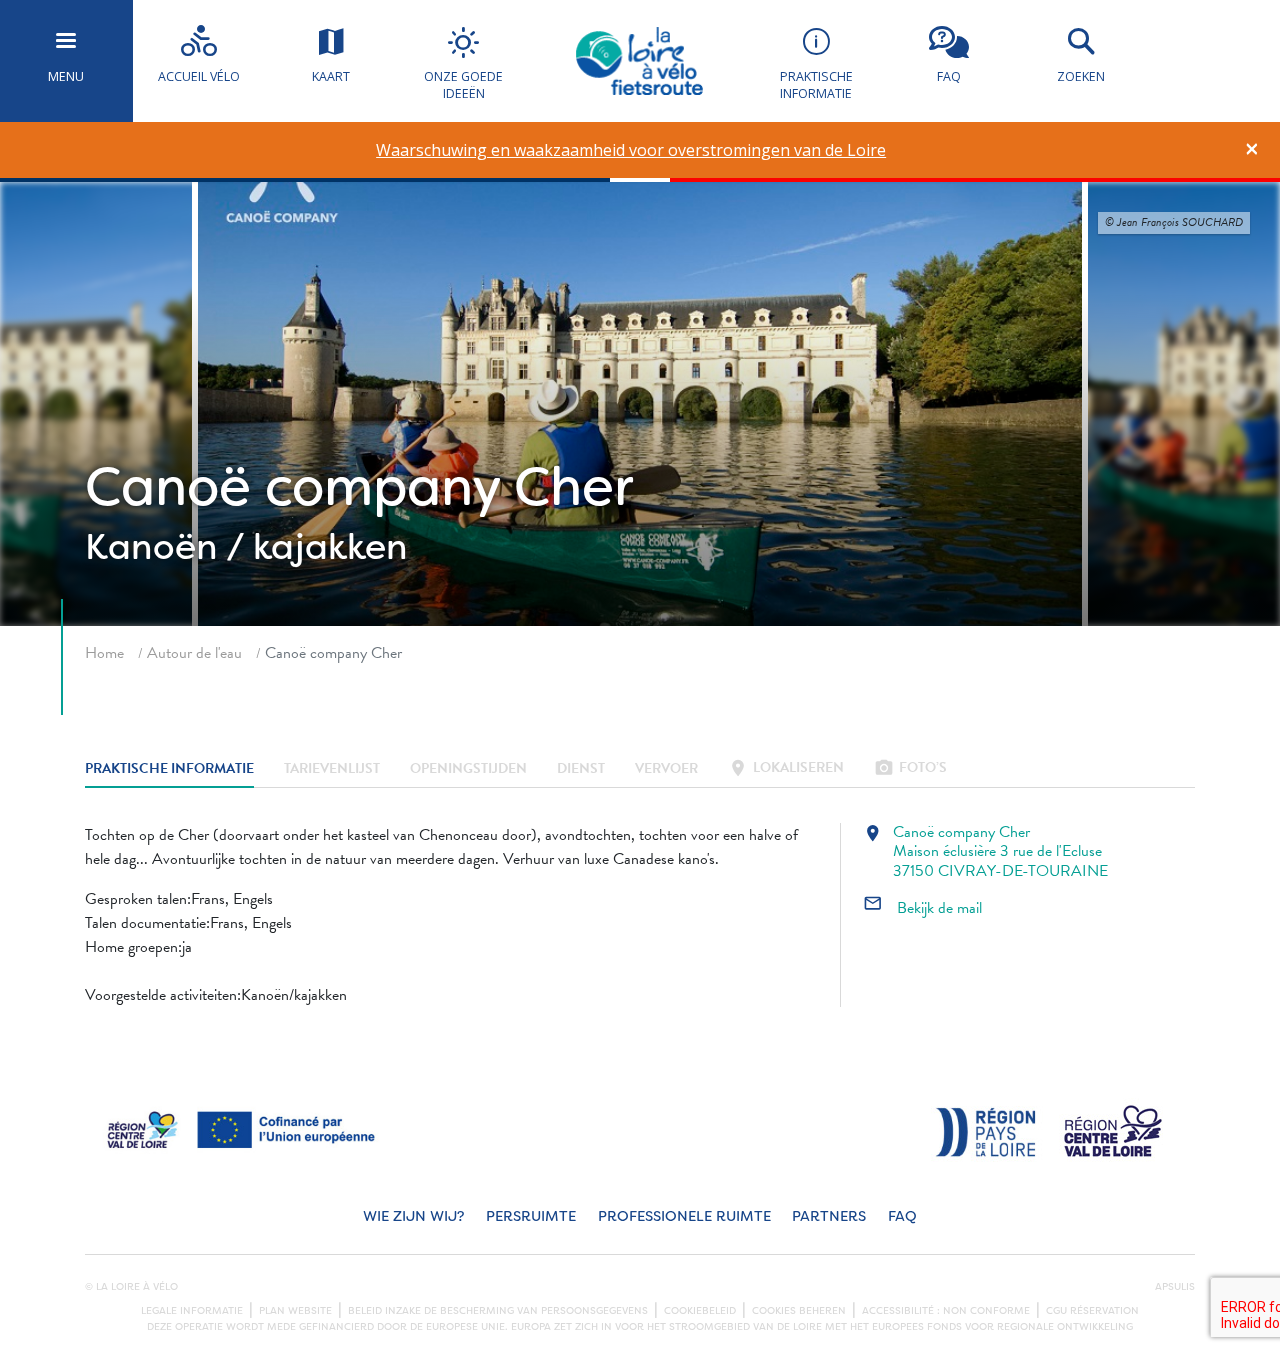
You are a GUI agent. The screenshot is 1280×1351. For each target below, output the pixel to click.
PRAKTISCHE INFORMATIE (169, 769)
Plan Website (295, 1311)
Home (104, 653)
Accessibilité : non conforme (946, 1311)
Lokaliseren (786, 769)
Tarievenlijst (332, 769)
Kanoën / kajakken (246, 547)
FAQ (902, 1216)
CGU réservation (1092, 1311)
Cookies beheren (799, 1311)
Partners (829, 1216)
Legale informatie (192, 1311)
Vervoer (666, 769)
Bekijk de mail (922, 908)
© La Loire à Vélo (131, 1287)
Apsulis (1175, 1287)
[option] (631, 150)
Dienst (581, 769)
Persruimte (531, 1216)
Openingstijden (468, 769)
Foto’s (910, 769)
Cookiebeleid (700, 1311)
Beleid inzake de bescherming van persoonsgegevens (498, 1311)
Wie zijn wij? (413, 1216)
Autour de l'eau (194, 653)
